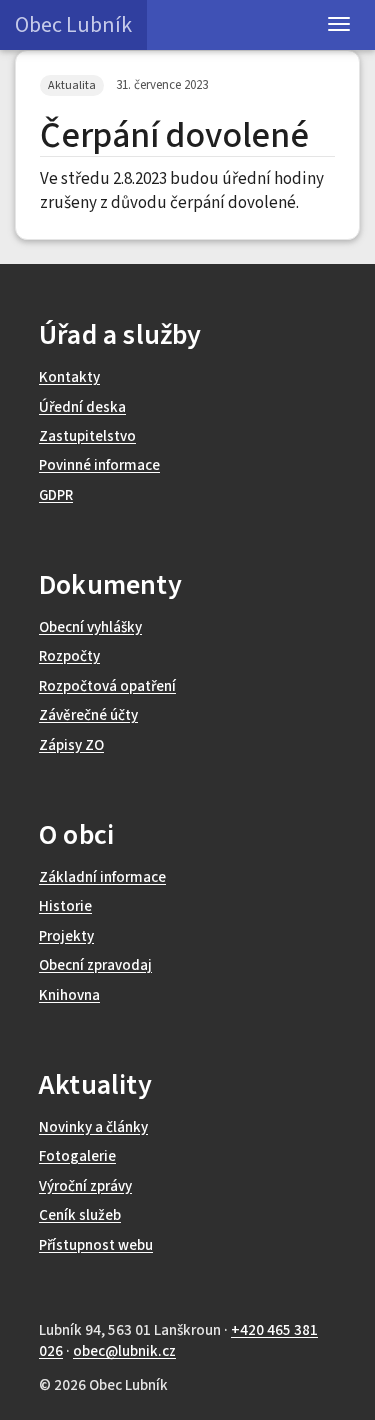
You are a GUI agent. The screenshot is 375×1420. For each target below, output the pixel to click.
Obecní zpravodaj (95, 965)
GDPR (56, 495)
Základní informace (102, 877)
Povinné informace (99, 465)
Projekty (66, 936)
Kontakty (69, 377)
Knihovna (69, 995)
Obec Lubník (73, 25)
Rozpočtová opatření (107, 686)
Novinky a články (93, 1127)
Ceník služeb (80, 1215)
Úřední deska (82, 407)
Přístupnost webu (96, 1245)
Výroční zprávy (85, 1186)
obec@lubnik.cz (124, 1351)
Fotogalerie (77, 1156)
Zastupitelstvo (87, 436)
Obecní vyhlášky (90, 627)
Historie (65, 906)
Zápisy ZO (71, 745)
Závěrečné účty (88, 715)
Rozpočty (69, 656)
